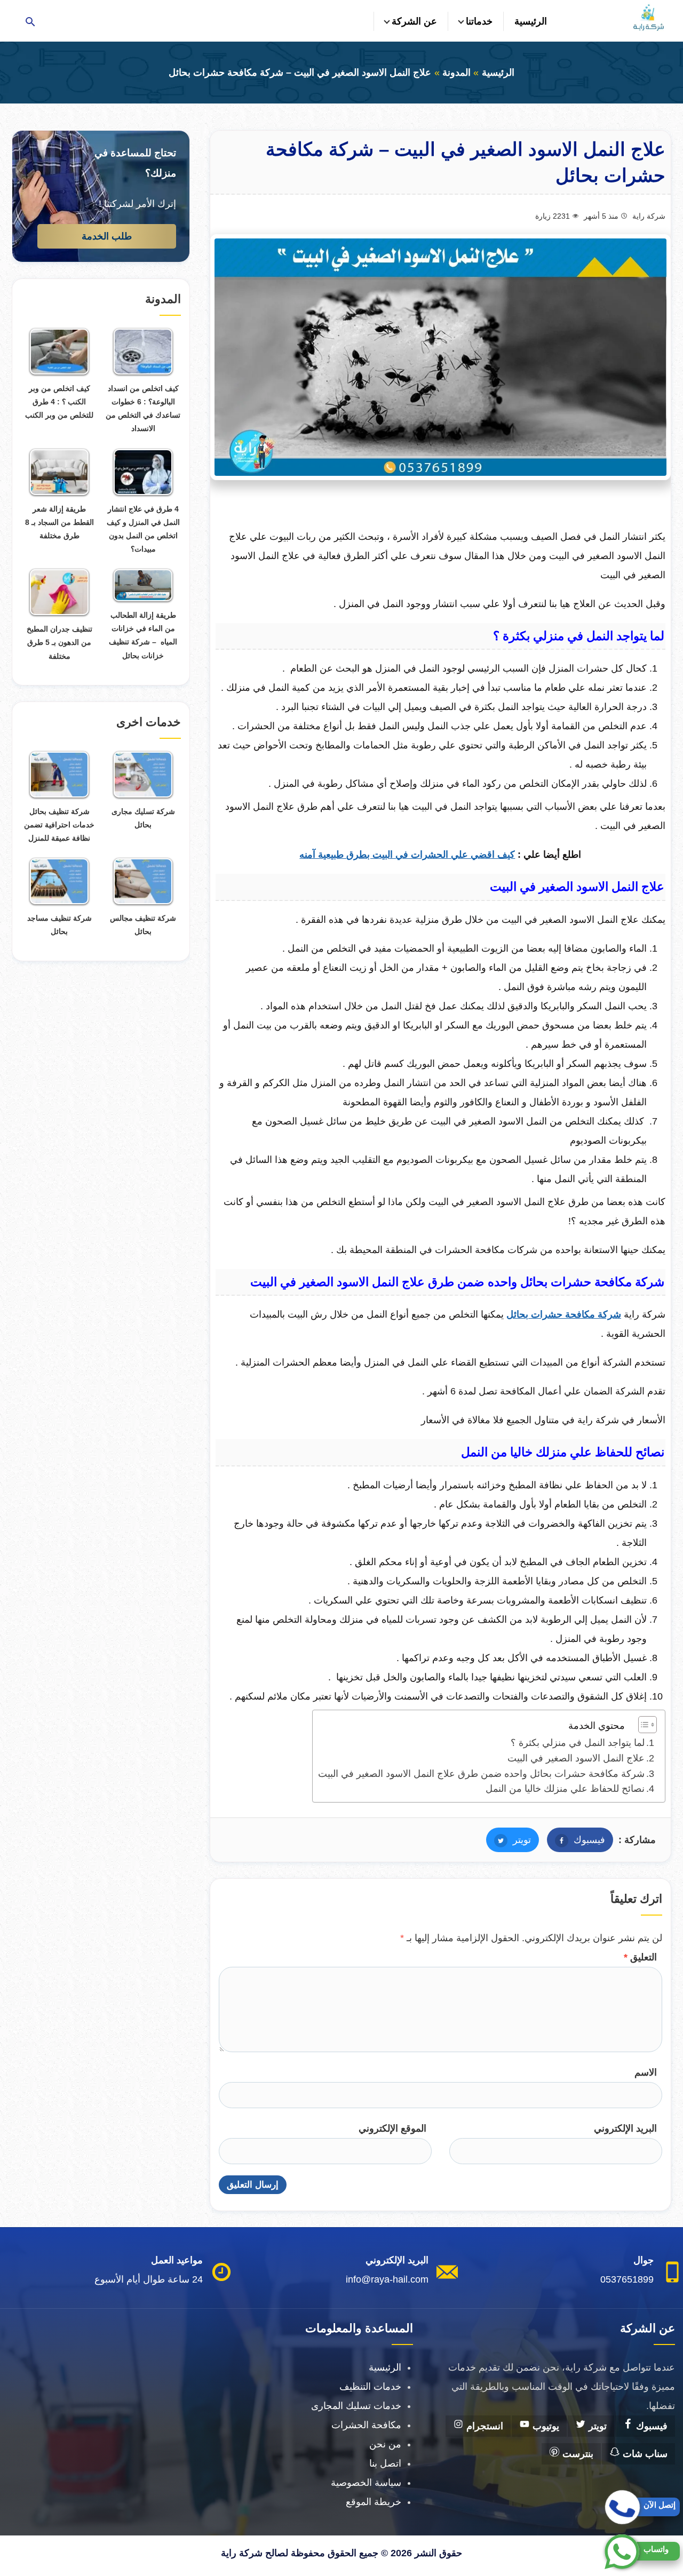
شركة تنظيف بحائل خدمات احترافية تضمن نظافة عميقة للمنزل (59, 825)
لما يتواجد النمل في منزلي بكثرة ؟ (576, 1743)
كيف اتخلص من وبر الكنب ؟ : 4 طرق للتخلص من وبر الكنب (59, 402)
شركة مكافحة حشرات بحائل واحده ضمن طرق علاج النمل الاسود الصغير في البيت (481, 1774)
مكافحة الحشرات (366, 2425)
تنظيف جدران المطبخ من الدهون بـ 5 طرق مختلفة (59, 642)
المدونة (456, 73)
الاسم (646, 2072)
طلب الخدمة (107, 236)
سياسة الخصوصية (366, 2483)
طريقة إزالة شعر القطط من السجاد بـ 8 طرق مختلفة (59, 522)
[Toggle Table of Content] (642, 1725)
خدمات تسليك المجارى (356, 2406)
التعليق (640, 1957)
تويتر (509, 1840)
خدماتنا (479, 21)
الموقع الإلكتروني (392, 2128)
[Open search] (30, 23)
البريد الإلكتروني (625, 2128)
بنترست (577, 2454)
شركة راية (649, 216)
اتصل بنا (385, 2463)
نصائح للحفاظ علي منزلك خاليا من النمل (564, 1789)
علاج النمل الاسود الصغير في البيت (576, 1758)
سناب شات (644, 2454)
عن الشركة (414, 21)
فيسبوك (576, 1840)
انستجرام (483, 2426)
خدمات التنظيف (370, 2387)
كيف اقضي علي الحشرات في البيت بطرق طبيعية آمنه (407, 855)
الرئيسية (531, 21)
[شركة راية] (648, 18)
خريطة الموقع (374, 2502)
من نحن (385, 2444)
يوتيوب (545, 2426)
